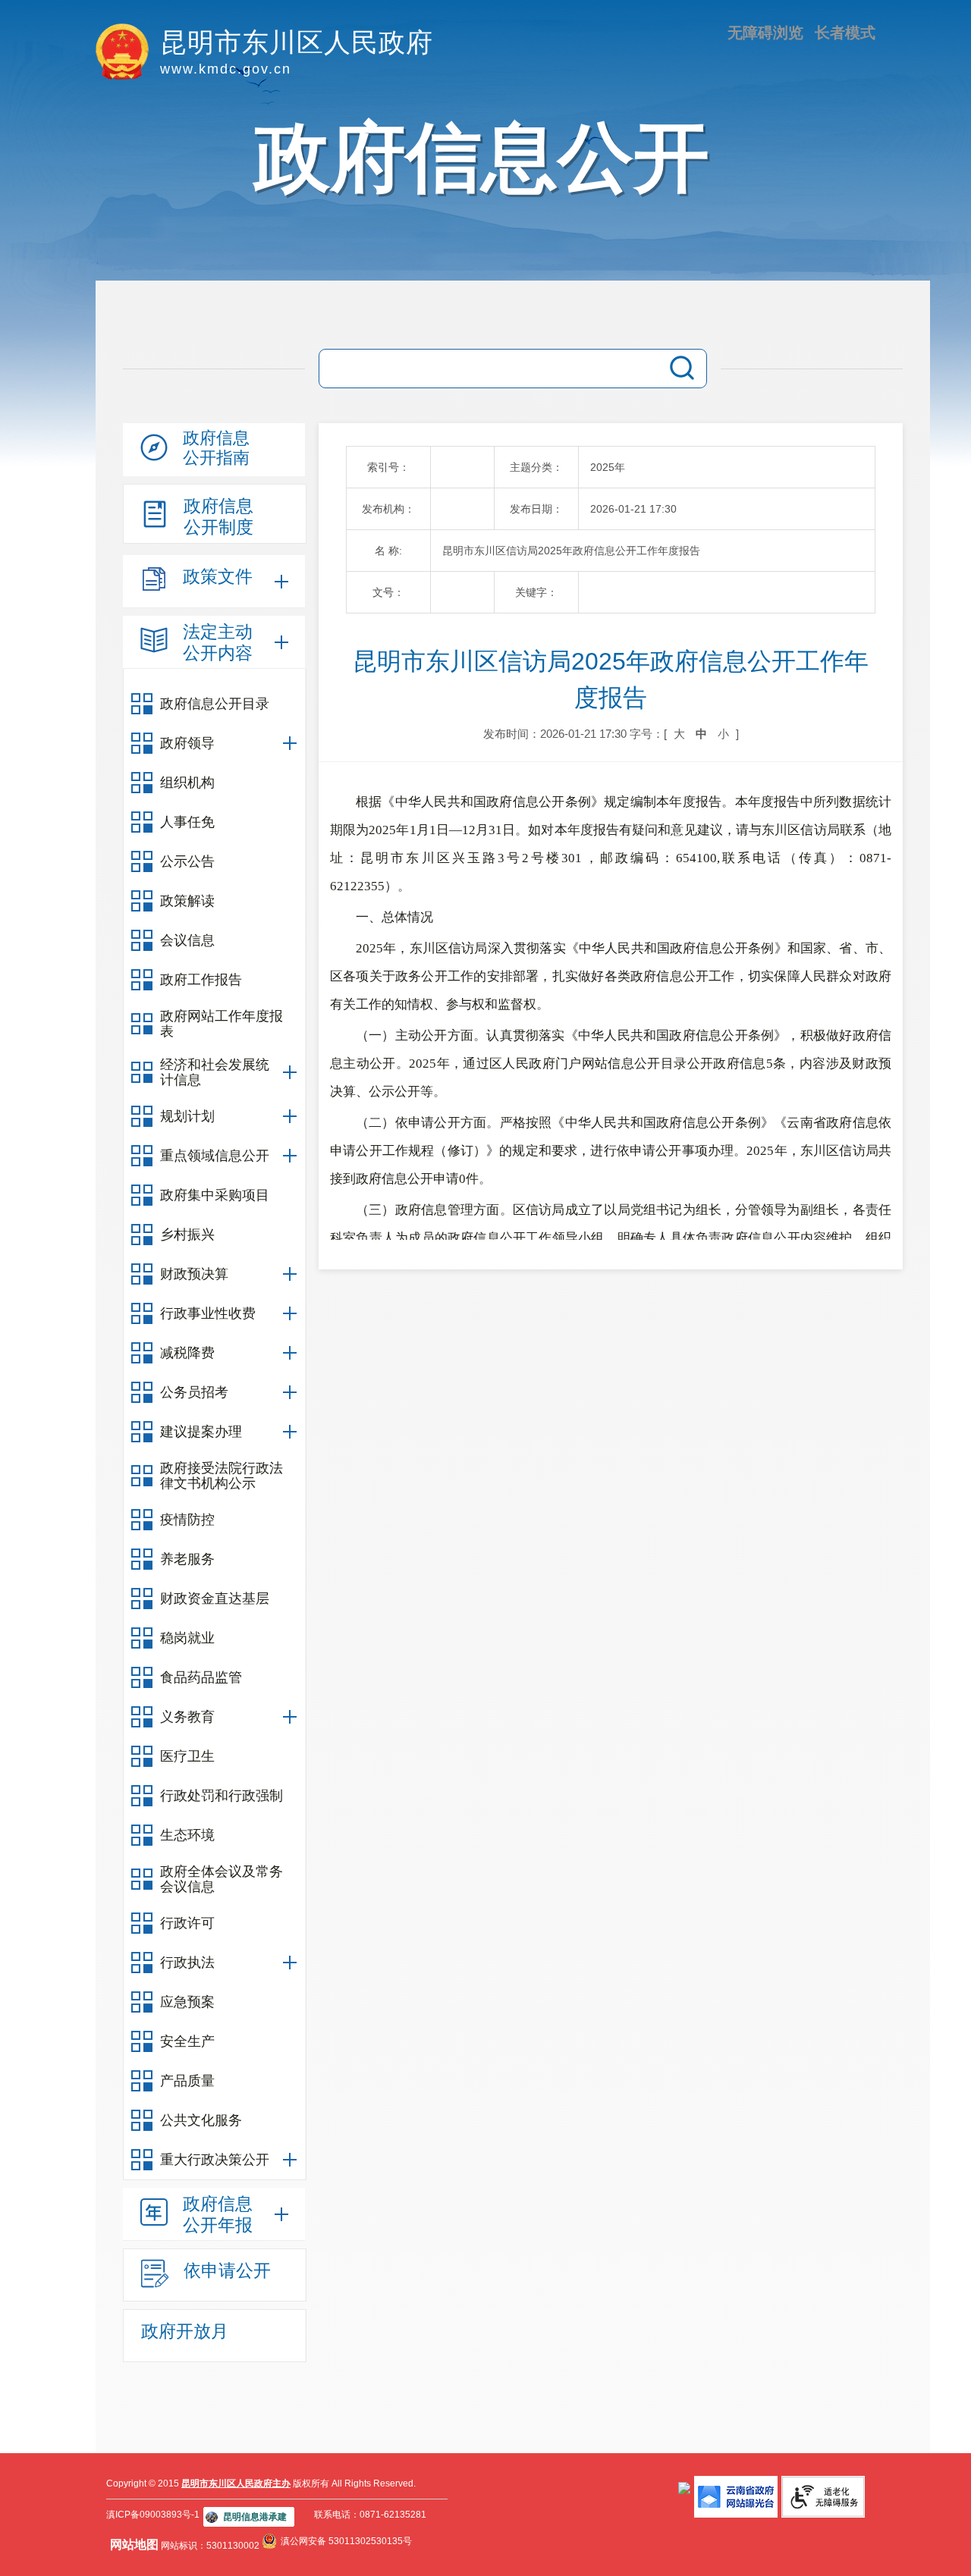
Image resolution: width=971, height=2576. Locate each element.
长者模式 (845, 33)
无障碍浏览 (765, 33)
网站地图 (134, 2545)
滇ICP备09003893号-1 (153, 2515)
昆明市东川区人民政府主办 (236, 2483)
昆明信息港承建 (255, 2517)
